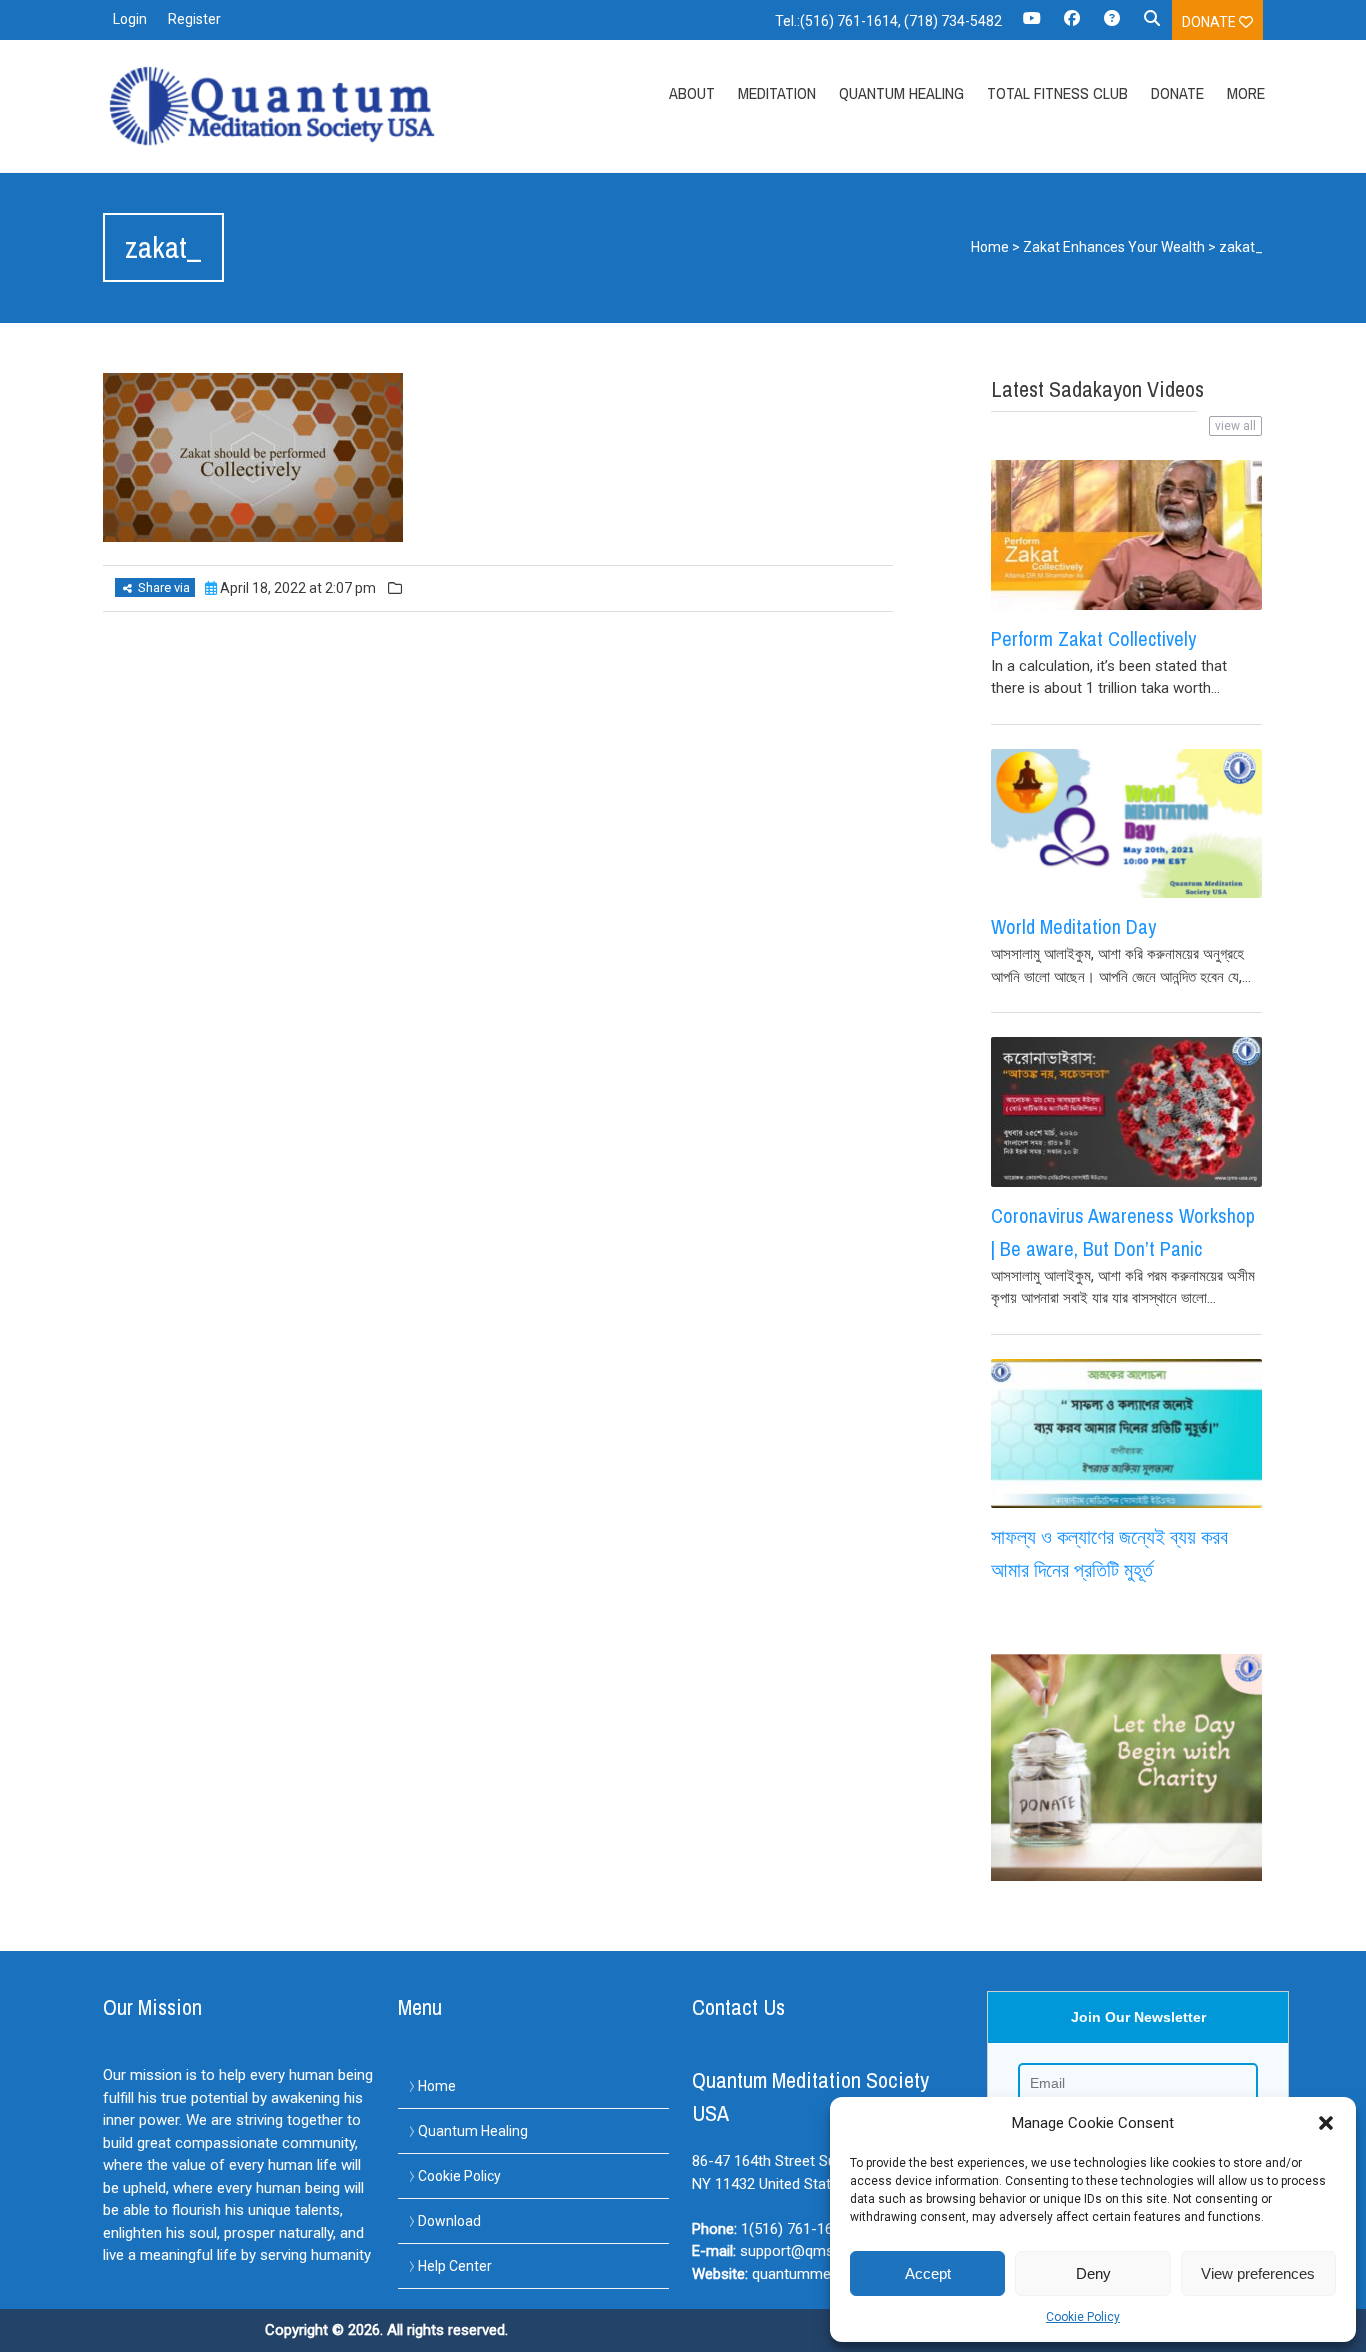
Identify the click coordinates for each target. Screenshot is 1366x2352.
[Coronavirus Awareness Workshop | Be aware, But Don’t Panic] (1126, 1112)
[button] (1326, 2123)
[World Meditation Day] (1126, 824)
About (692, 93)
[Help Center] (1112, 25)
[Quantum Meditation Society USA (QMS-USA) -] (276, 106)
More (1246, 93)
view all (1235, 426)
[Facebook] (1072, 25)
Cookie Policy (1083, 2317)
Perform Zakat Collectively (1093, 638)
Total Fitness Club (1057, 93)
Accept (928, 2273)
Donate (1210, 22)
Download (449, 2221)
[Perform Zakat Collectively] (1126, 535)
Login (130, 19)
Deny (1093, 2273)
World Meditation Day (1073, 926)
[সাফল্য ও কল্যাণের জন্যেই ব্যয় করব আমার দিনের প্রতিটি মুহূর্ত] (1126, 1434)
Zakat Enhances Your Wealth (1114, 247)
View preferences (1258, 2273)
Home (990, 247)
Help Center (455, 2266)
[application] (1360, 2347)
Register (194, 19)
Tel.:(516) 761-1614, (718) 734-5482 (888, 21)
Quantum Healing (901, 93)
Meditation (777, 93)
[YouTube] (1032, 25)
